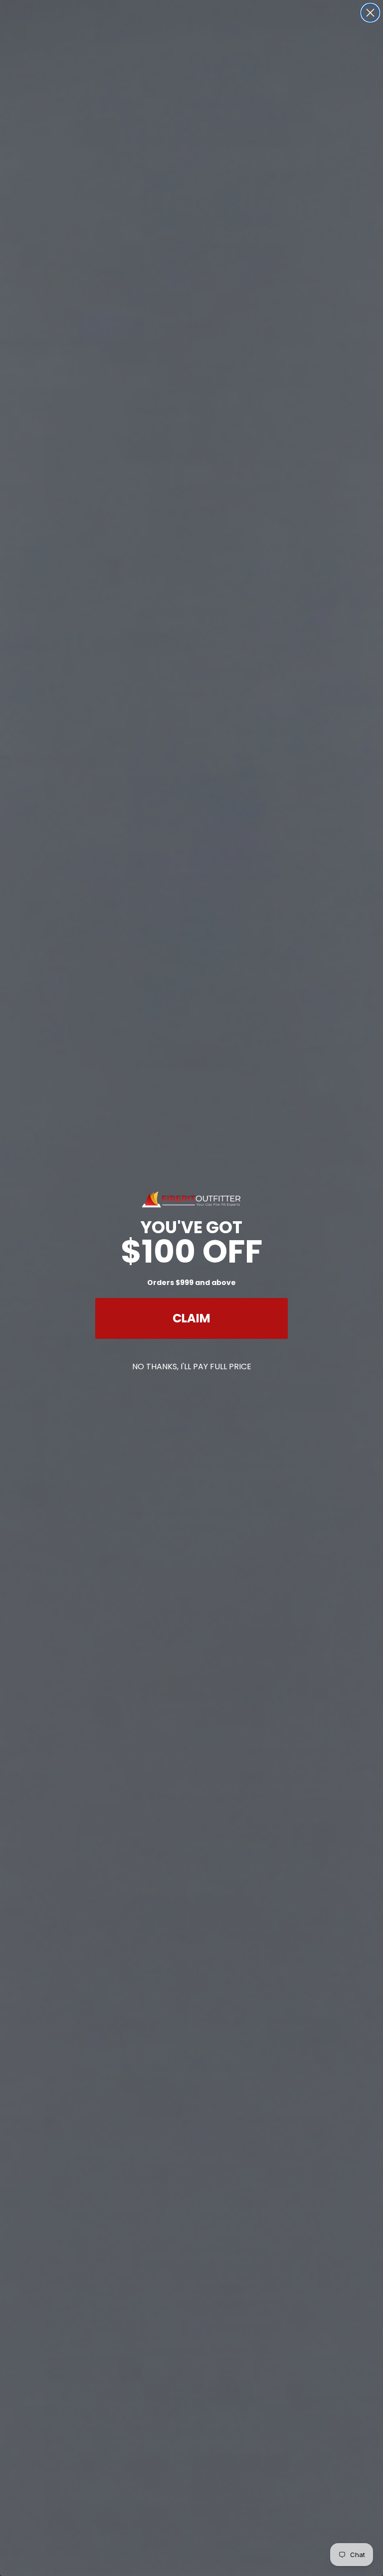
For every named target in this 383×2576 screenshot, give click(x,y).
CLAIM (191, 1318)
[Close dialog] (370, 13)
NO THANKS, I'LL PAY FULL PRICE (192, 1367)
